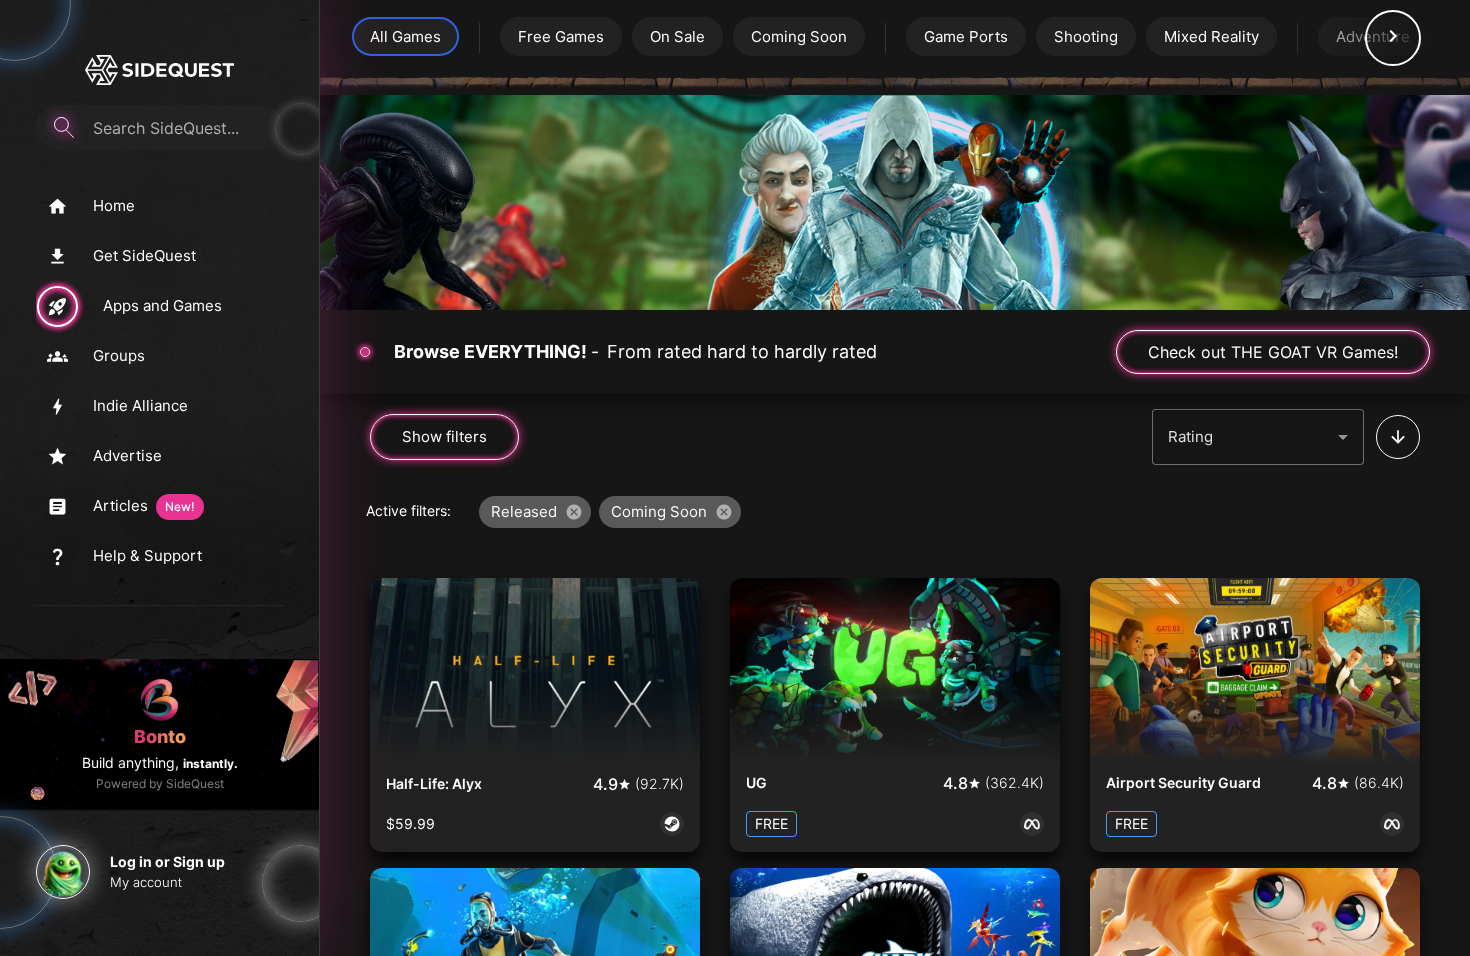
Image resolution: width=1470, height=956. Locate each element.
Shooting (1086, 36)
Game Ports (966, 36)
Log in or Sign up (167, 861)
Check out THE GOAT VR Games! (1273, 352)
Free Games (561, 36)
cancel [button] (574, 512)
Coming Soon (799, 36)
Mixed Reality (1211, 36)
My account (146, 882)
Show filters (444, 436)
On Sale (677, 36)
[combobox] (1258, 437)
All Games (405, 36)
